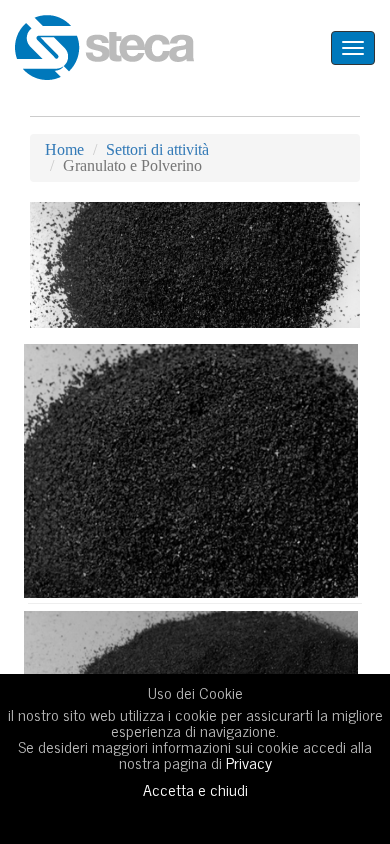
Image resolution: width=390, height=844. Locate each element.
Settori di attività (157, 149)
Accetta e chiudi (195, 789)
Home (64, 149)
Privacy (249, 762)
